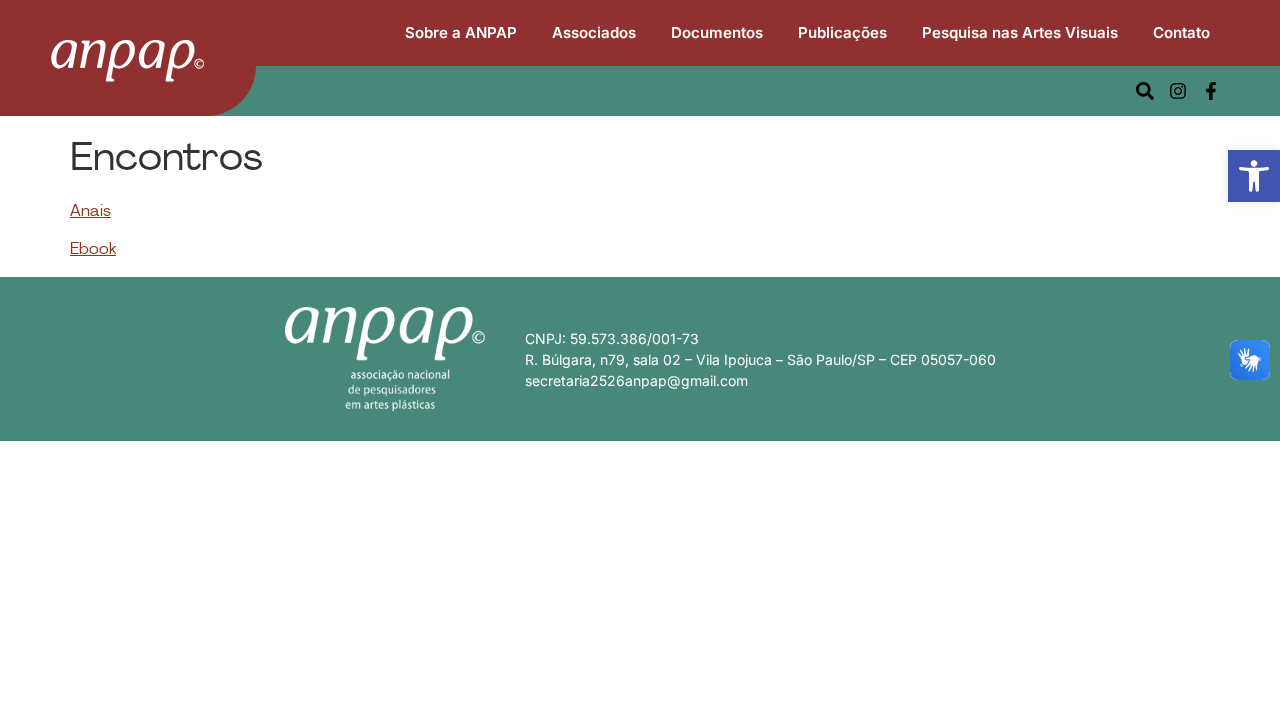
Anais (90, 212)
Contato (1181, 32)
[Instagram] (1178, 91)
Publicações (842, 32)
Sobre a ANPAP (461, 32)
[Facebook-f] (1211, 91)
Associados (594, 32)
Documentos (717, 32)
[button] (1254, 176)
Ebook (93, 250)
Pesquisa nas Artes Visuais (1020, 32)
